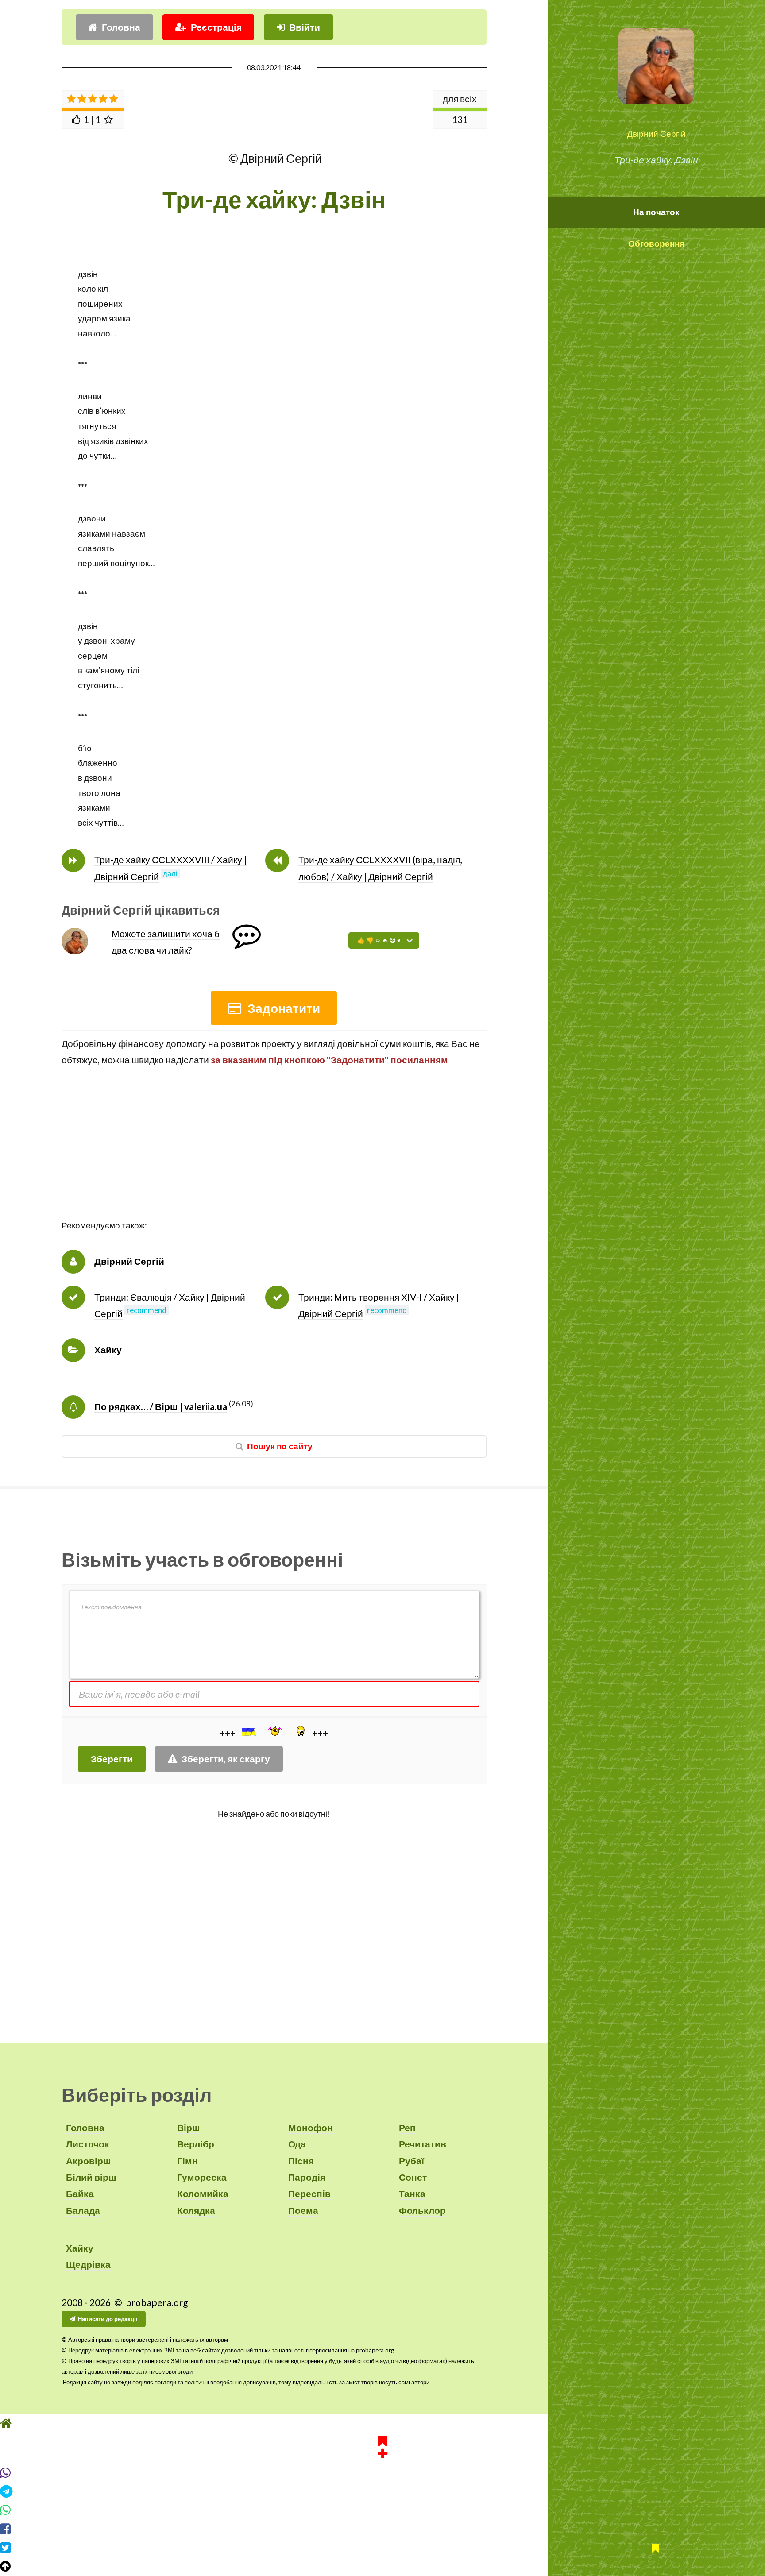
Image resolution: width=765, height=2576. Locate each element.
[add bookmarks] (382, 2446)
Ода (297, 2144)
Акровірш (89, 2161)
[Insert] (248, 1732)
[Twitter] (382, 2548)
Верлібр (196, 2144)
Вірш (189, 2128)
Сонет (413, 2177)
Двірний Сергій (656, 134)
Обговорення (656, 243)
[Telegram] (382, 2491)
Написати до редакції (108, 2319)
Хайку (108, 1350)
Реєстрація (216, 27)
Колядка (196, 2210)
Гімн (187, 2161)
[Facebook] (382, 2529)
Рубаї (411, 2161)
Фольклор (422, 2210)
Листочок (88, 2144)
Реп (407, 2128)
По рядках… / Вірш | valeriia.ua (161, 1406)
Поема (303, 2210)
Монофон (311, 2128)
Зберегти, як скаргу (226, 1759)
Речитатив (423, 2144)
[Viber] (382, 2473)
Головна (121, 27)
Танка (412, 2194)
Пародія (307, 2177)
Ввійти (305, 27)
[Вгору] (382, 2566)
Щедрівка (88, 2264)
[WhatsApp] (382, 2510)
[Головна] (382, 2423)
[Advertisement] (274, 1156)
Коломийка (203, 2194)
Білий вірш (91, 2177)
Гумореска (202, 2177)
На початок (656, 212)
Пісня (301, 2161)
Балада (83, 2210)
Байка (80, 2194)
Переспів (309, 2194)
